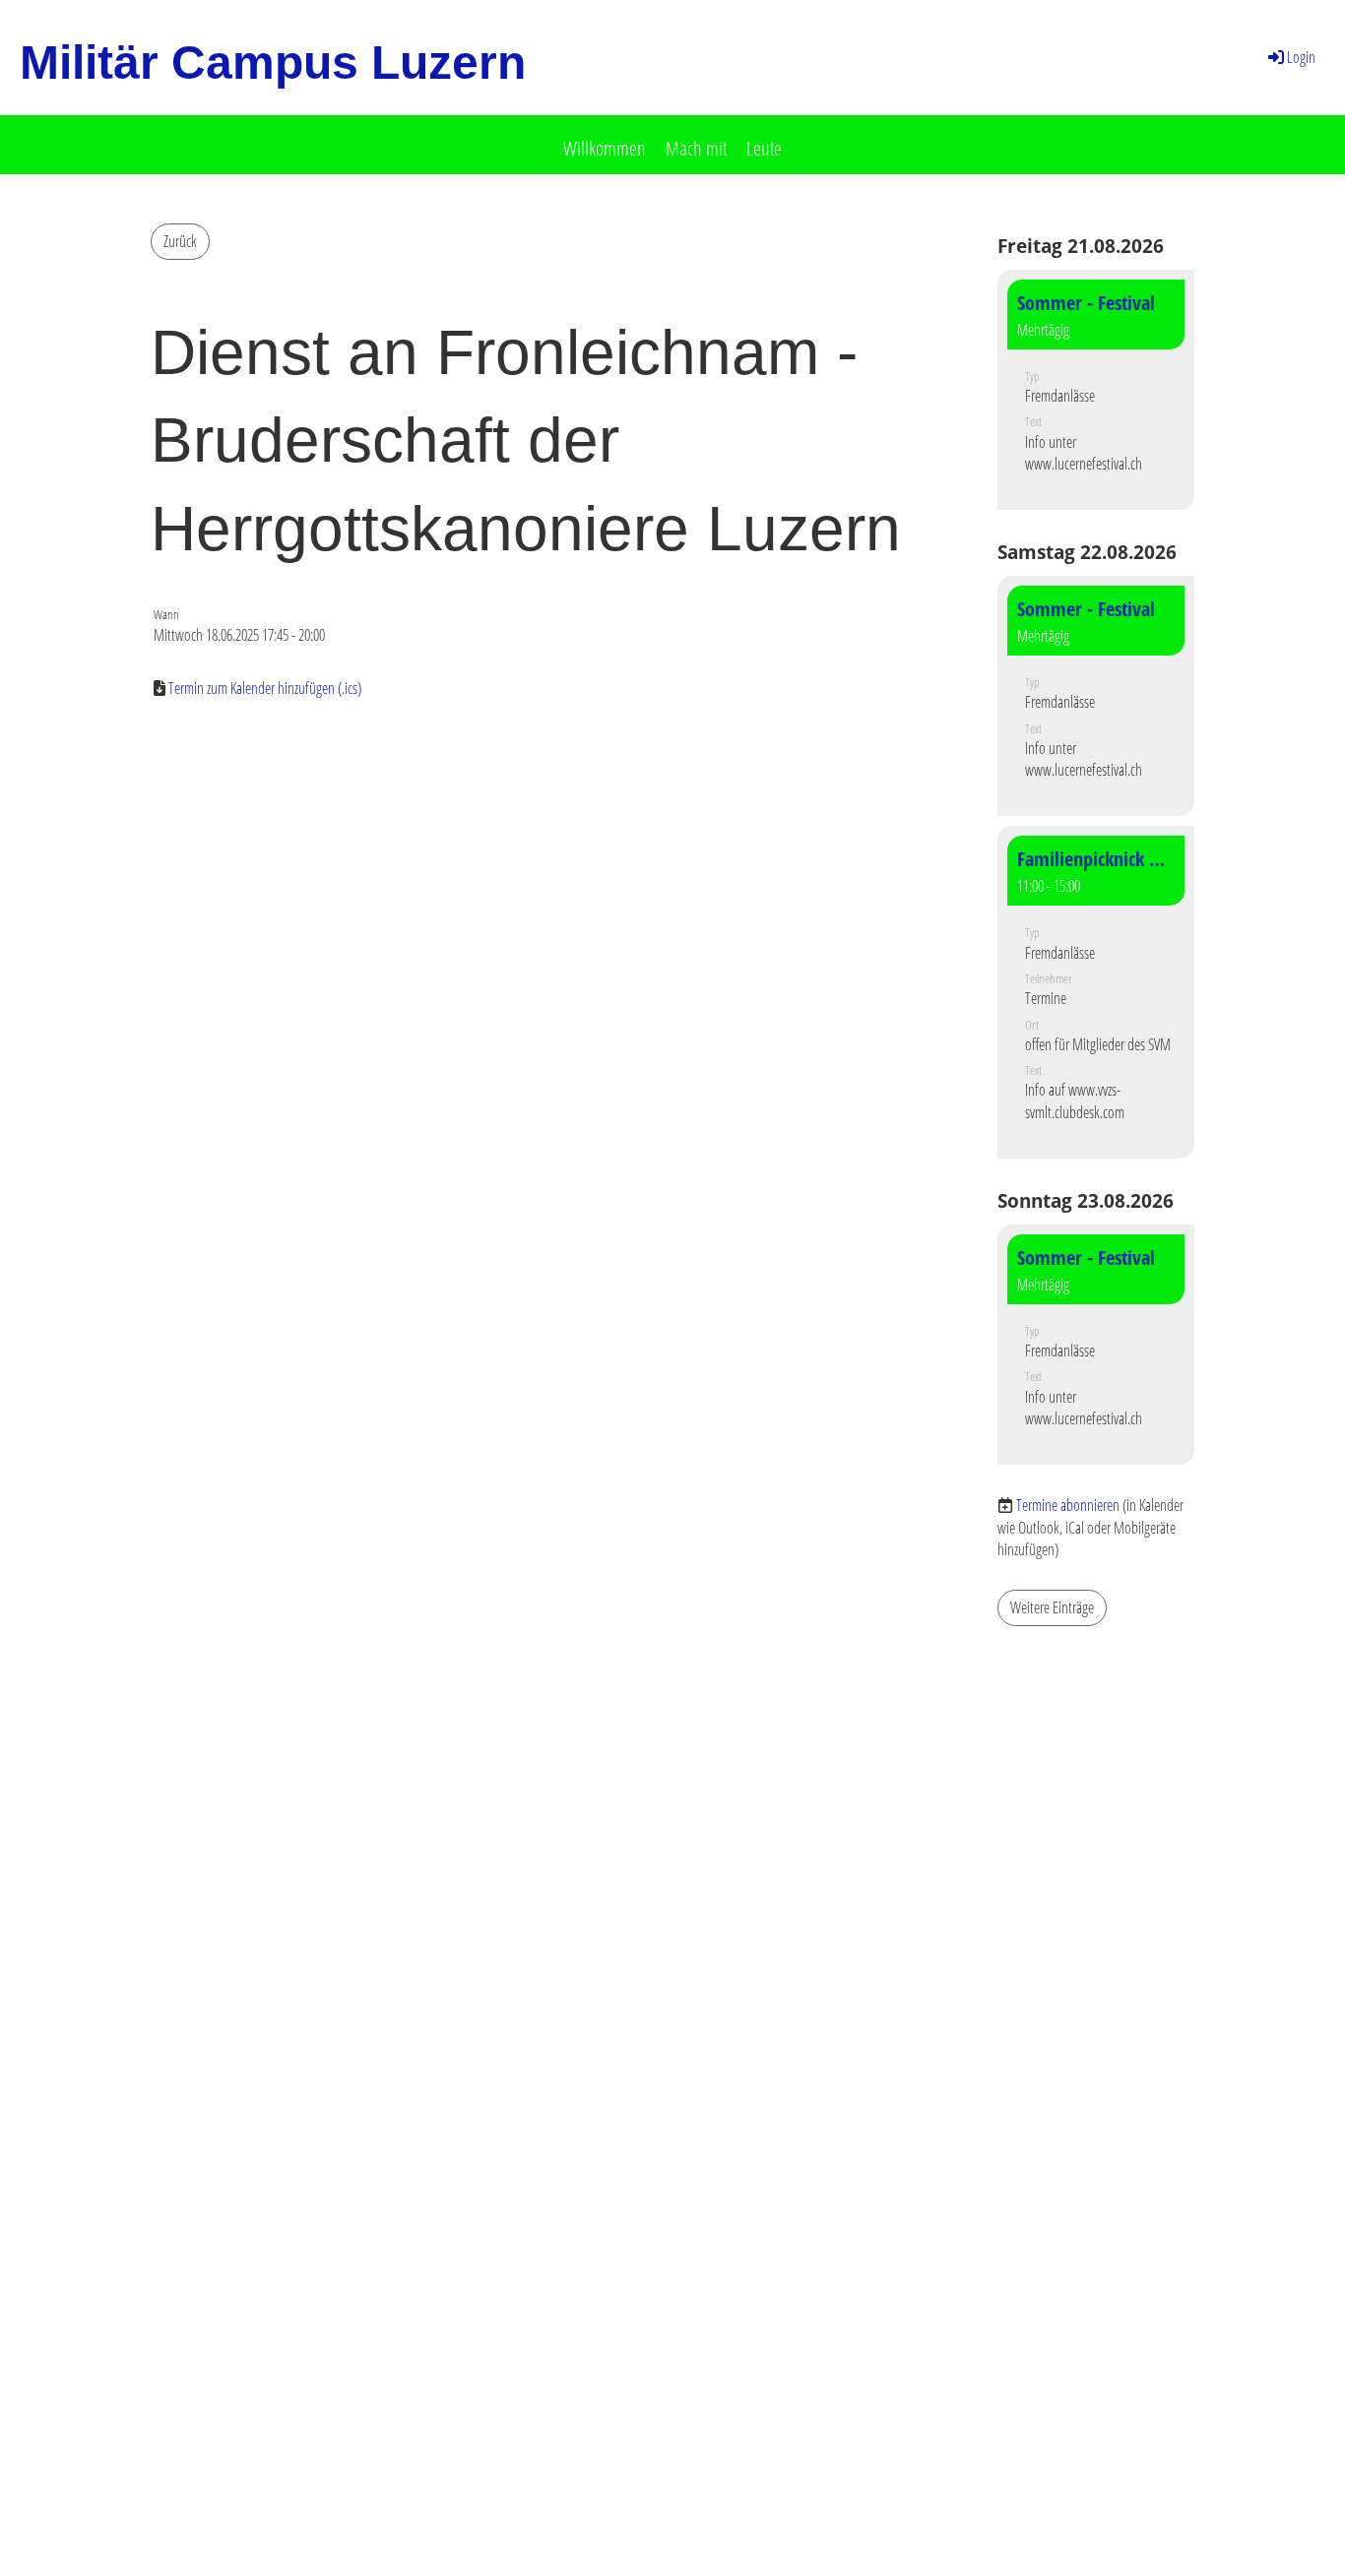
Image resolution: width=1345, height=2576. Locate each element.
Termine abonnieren (1068, 1505)
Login (1301, 57)
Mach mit (696, 148)
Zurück (180, 241)
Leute (764, 148)
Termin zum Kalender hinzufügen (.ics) (265, 688)
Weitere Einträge (1052, 1607)
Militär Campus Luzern (273, 63)
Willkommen (605, 148)
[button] (1096, 390)
